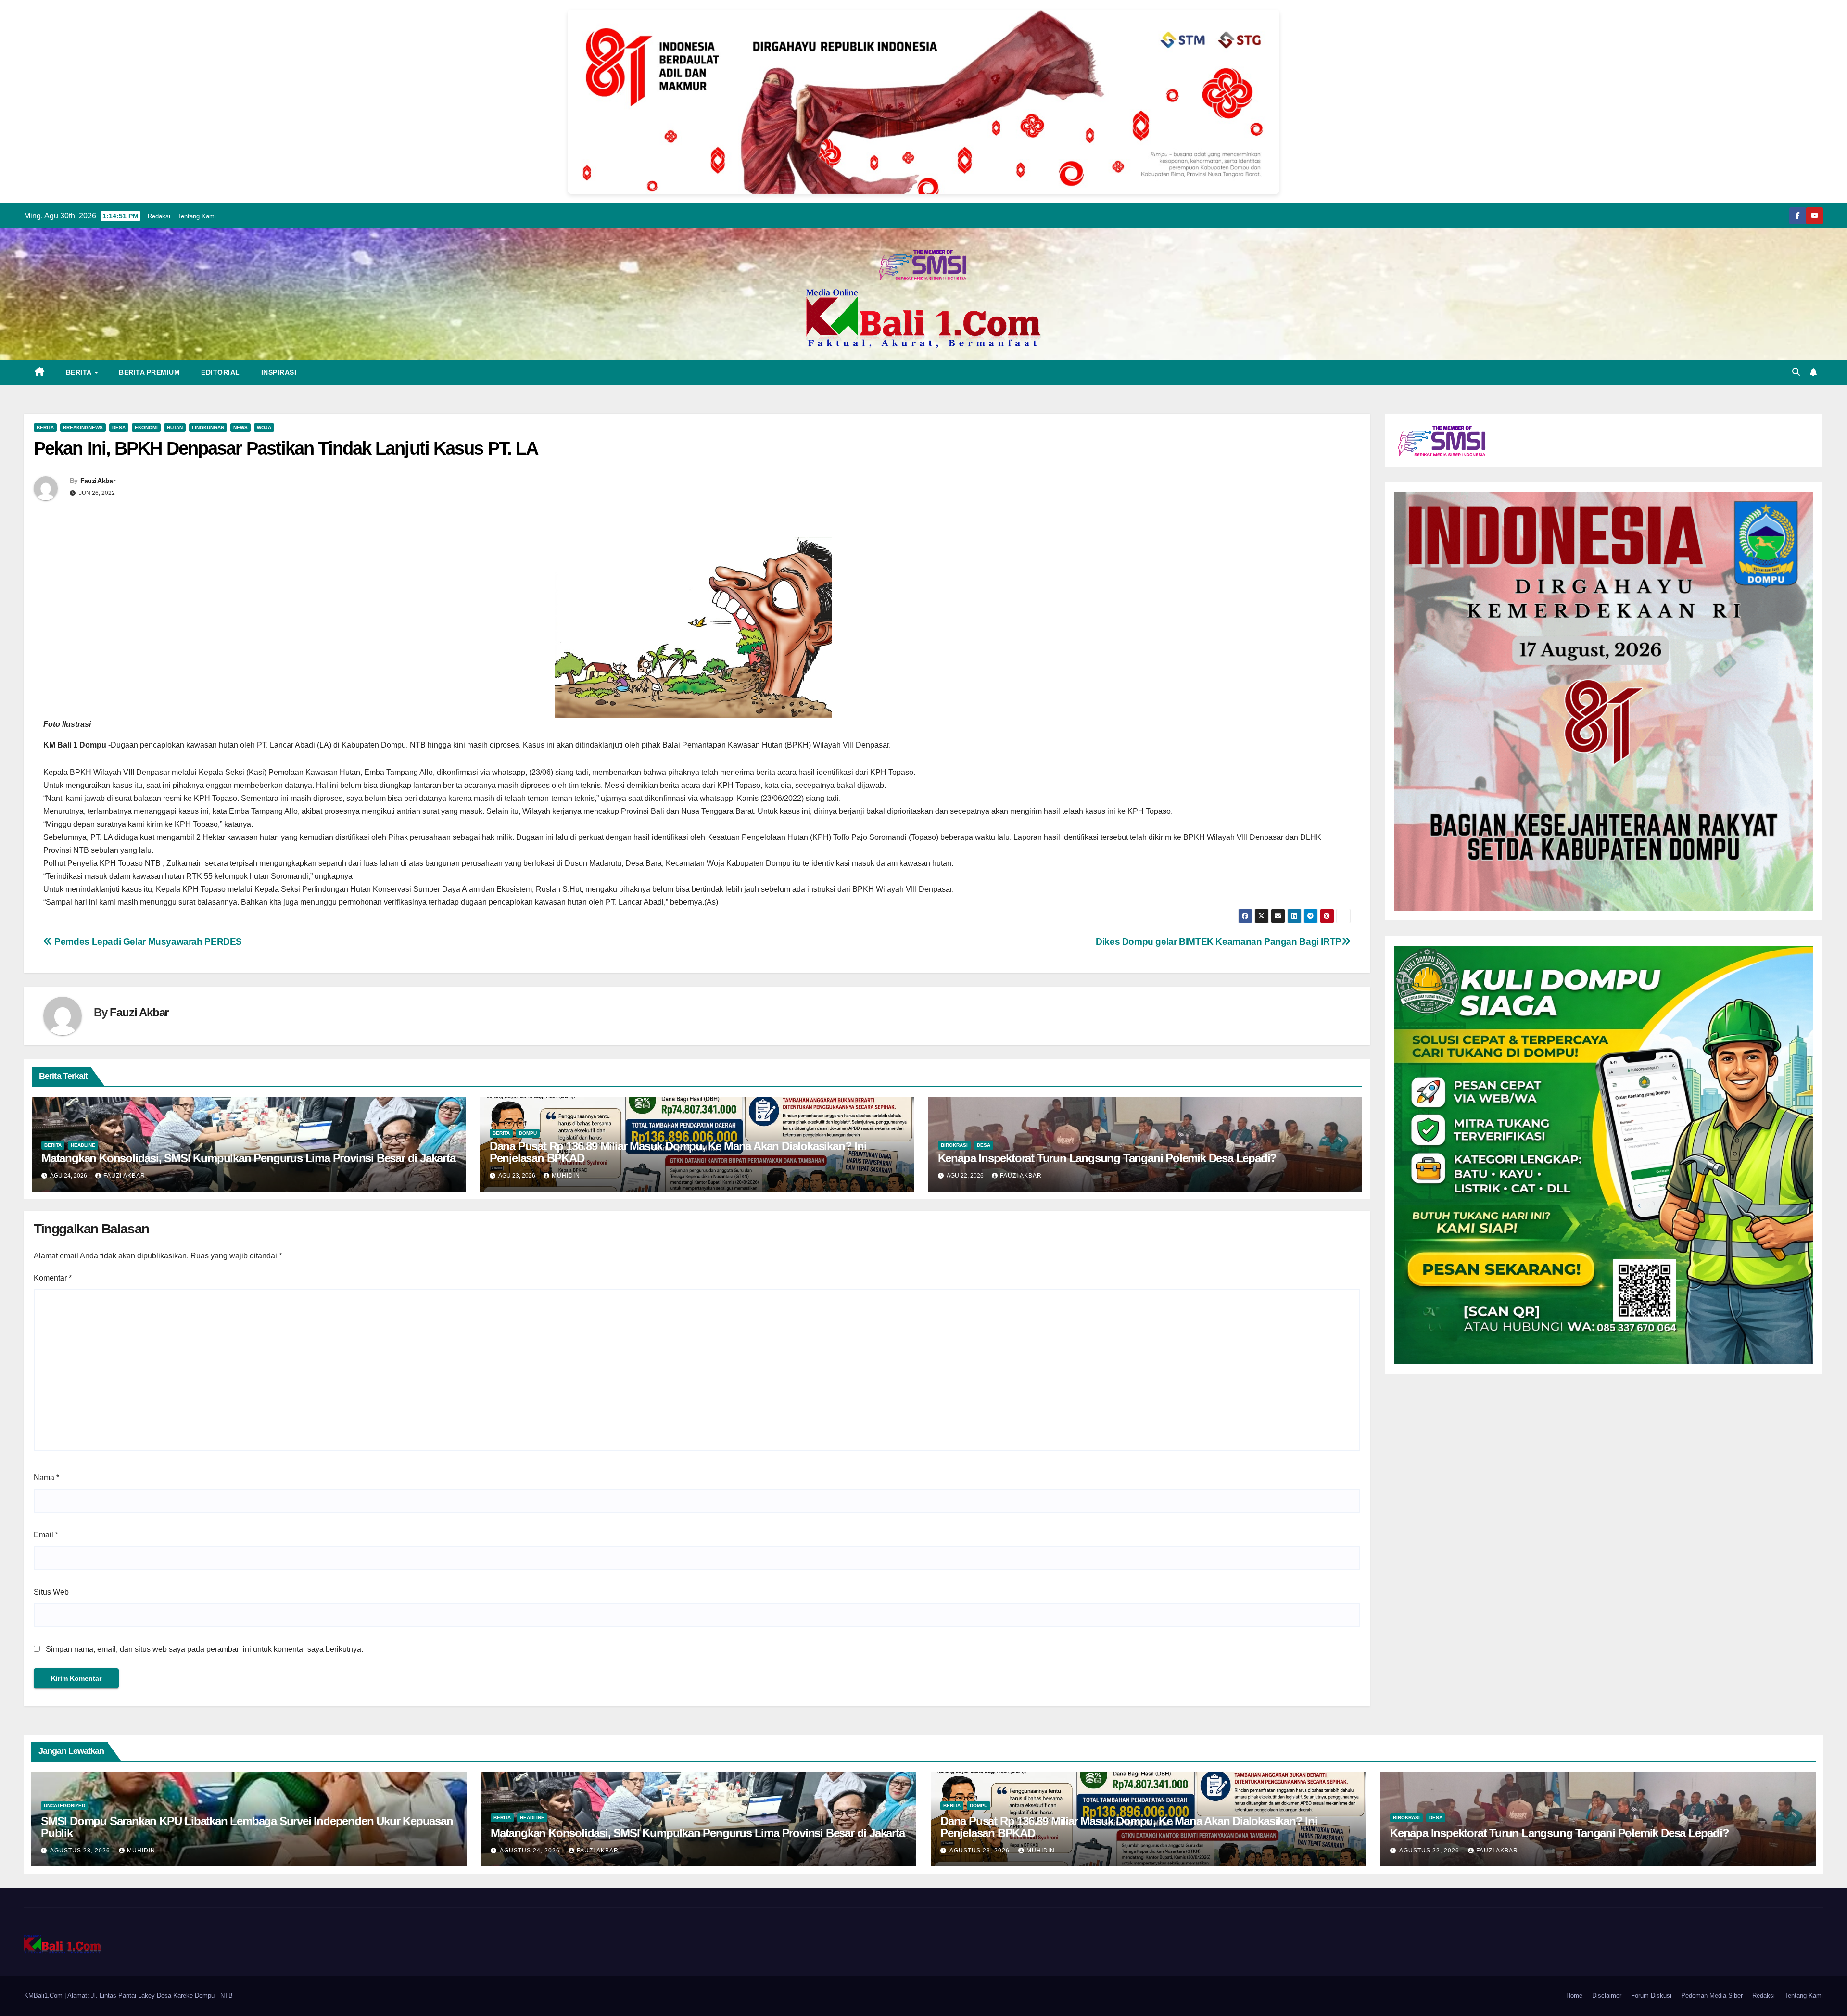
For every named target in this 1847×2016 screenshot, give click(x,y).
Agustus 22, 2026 (1430, 1851)
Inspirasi (279, 372)
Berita (80, 372)
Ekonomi (146, 427)
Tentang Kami (197, 216)
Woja (264, 427)
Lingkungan (208, 427)
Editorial (221, 372)
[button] (1796, 372)
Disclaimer (1607, 1996)
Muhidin (566, 1176)
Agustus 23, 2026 (980, 1851)
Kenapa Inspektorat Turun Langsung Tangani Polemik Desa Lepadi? (1107, 1158)
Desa (119, 427)
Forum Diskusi (1651, 1996)
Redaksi (159, 216)
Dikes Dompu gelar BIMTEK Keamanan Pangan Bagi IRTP (1219, 942)
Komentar (53, 1278)
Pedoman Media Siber (1712, 1996)
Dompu (528, 1133)
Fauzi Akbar (98, 481)
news (240, 427)
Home (1574, 1996)
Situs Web (51, 1592)
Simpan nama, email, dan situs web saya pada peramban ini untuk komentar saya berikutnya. (204, 1649)
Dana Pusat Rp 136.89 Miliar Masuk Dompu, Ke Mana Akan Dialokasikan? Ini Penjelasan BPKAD (678, 1152)
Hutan (175, 427)
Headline (83, 1145)
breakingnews (83, 427)
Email (46, 1535)
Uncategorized (64, 1806)
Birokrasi (954, 1145)
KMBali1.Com (44, 1996)
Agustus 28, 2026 (81, 1851)
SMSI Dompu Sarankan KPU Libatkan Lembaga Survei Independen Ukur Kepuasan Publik (247, 1827)
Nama (46, 1477)
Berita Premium (149, 372)
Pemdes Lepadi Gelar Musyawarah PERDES (147, 942)
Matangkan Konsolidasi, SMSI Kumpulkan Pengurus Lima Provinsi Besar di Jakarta (248, 1158)
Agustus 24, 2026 (531, 1851)
